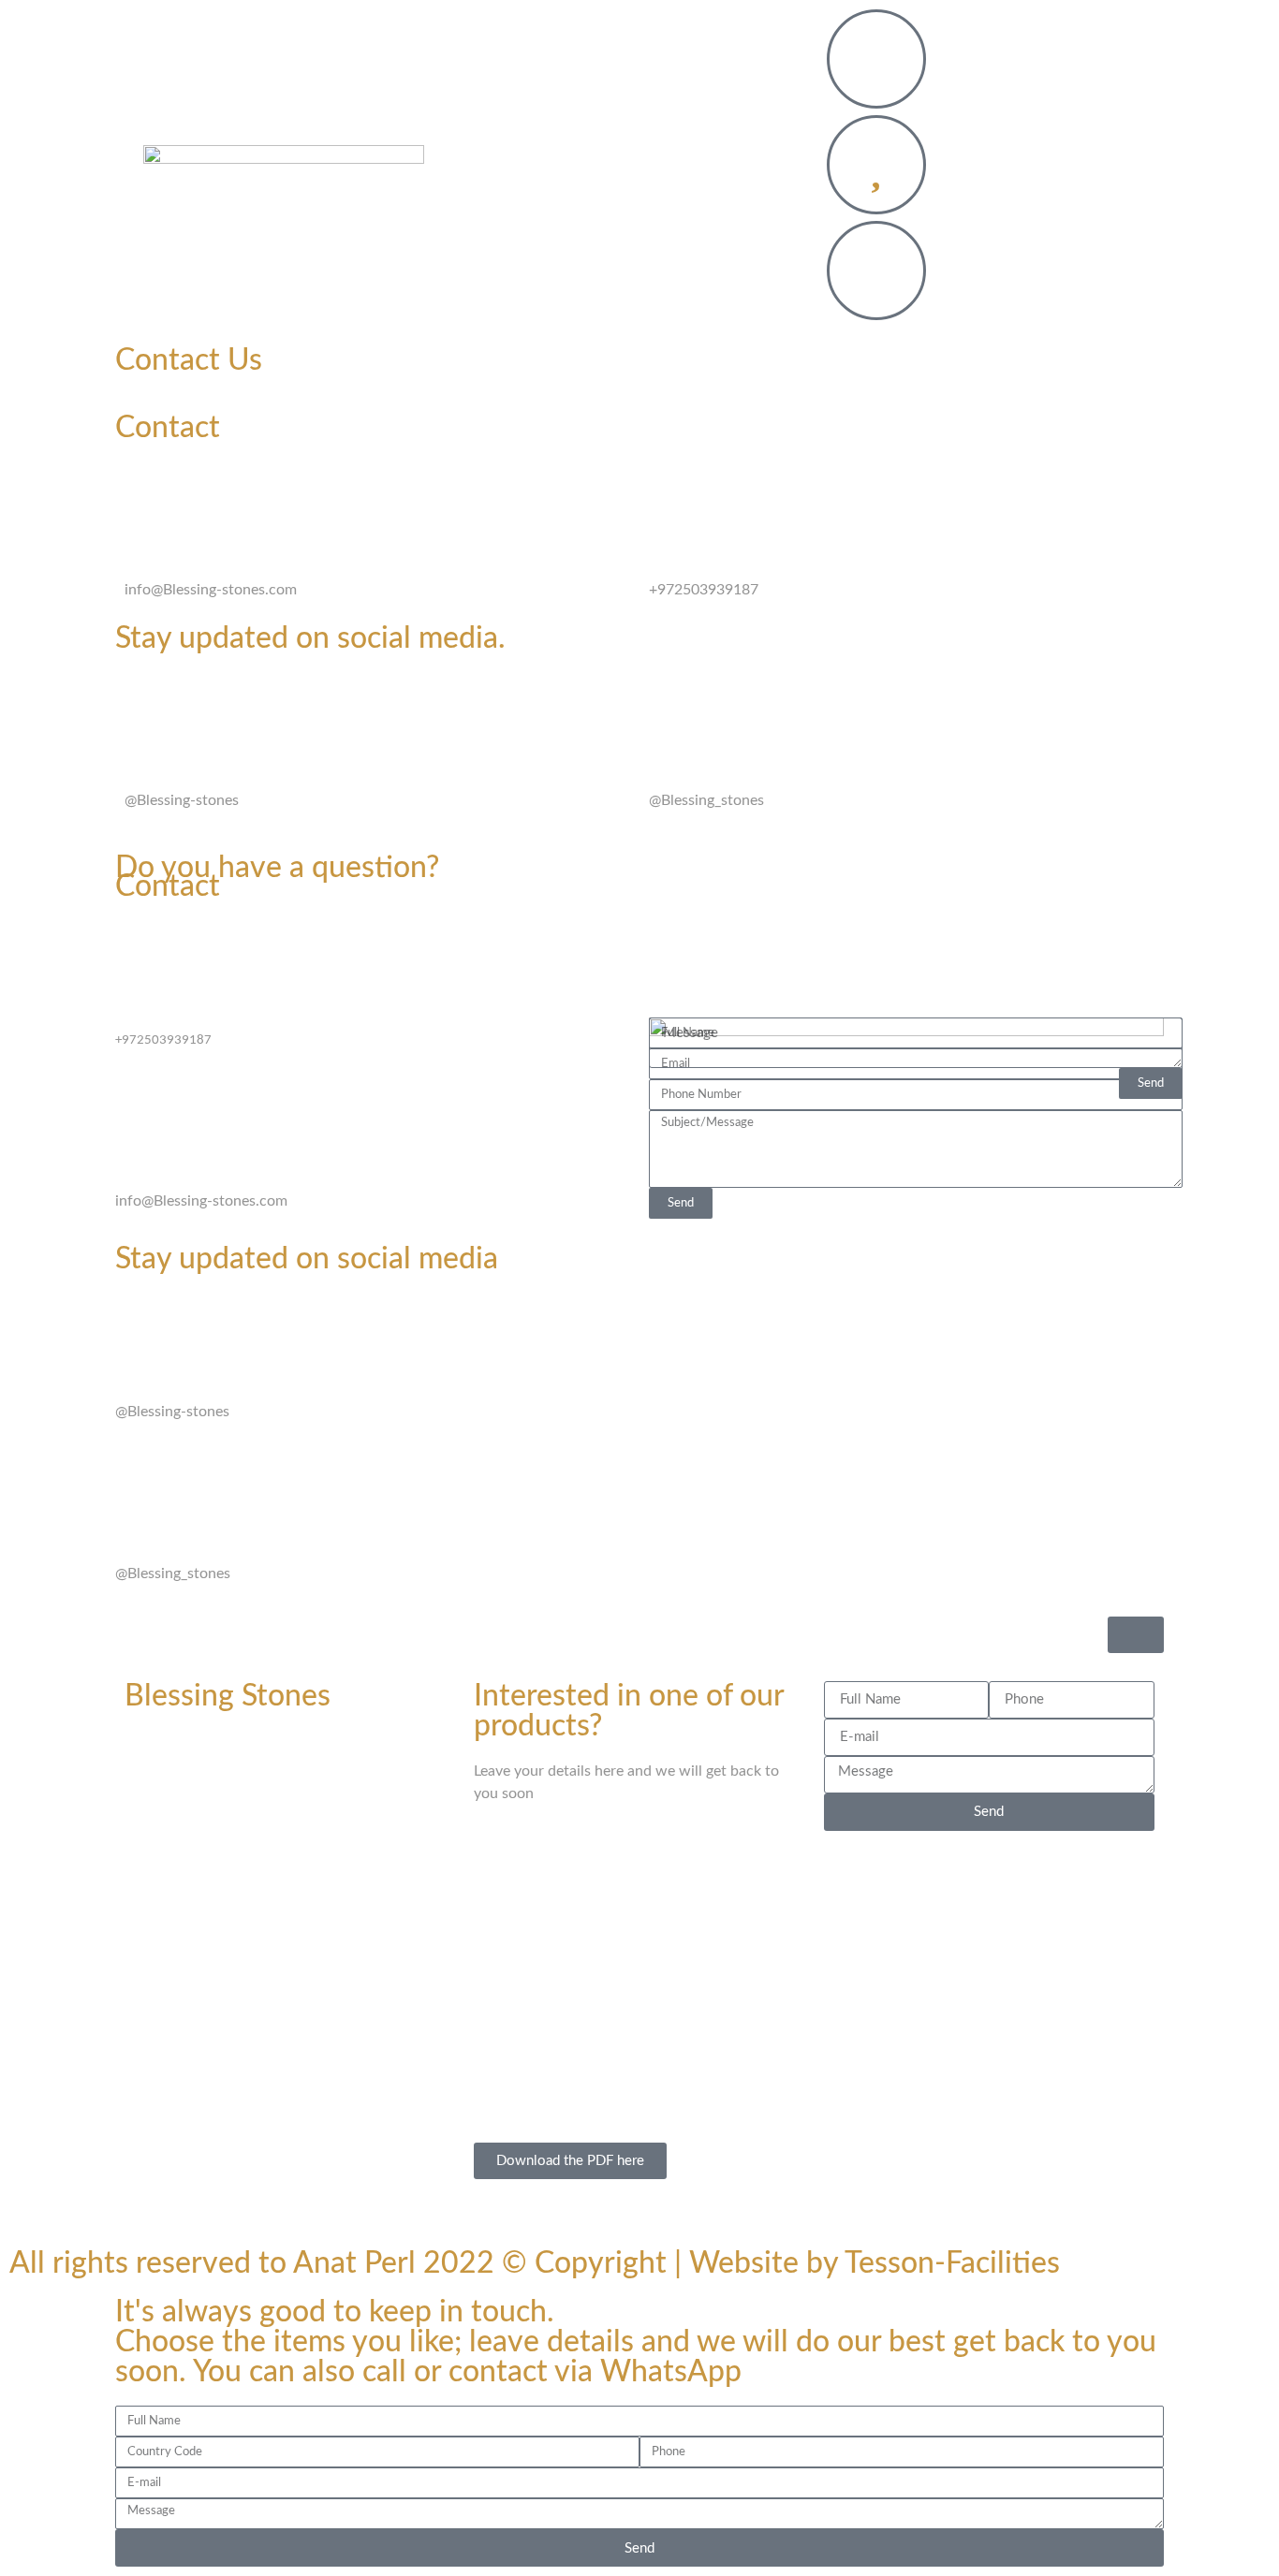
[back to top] (1136, 1635)
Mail (150, 547)
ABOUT (754, 125)
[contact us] (876, 59)
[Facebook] (148, 705)
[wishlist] (876, 165)
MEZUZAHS (540, 125)
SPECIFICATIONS (692, 168)
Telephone (710, 547)
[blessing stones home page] (284, 168)
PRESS (639, 212)
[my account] (876, 271)
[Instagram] (672, 705)
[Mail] (148, 494)
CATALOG (563, 168)
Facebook (180, 757)
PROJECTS (655, 125)
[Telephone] (672, 494)
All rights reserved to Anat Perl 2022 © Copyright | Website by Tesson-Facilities (535, 2263)
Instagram (706, 757)
